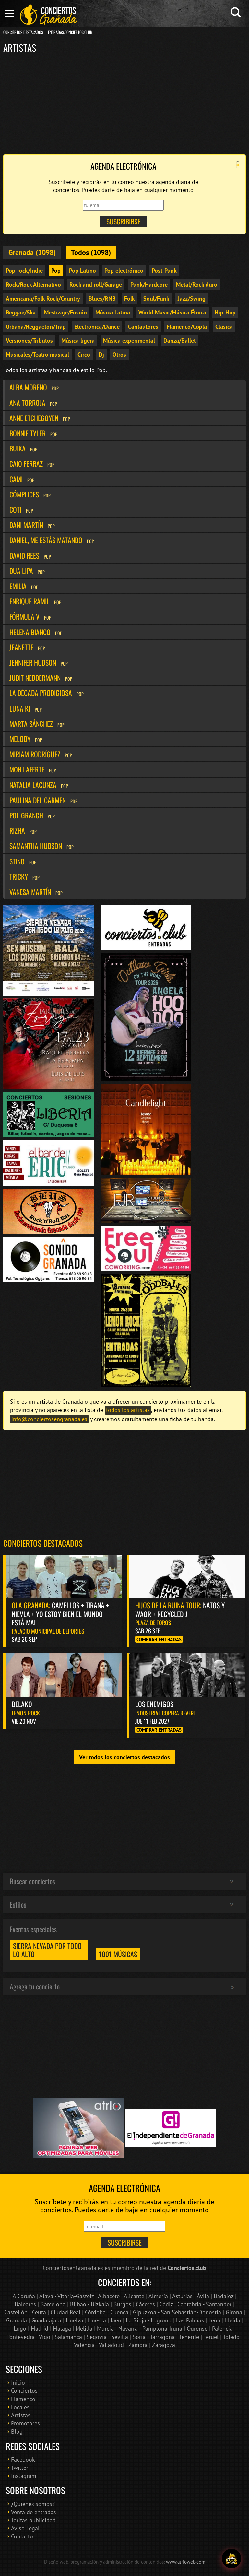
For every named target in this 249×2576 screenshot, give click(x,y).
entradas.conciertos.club (70, 32)
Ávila (203, 2296)
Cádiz (166, 2304)
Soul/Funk (156, 298)
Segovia (97, 2337)
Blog (17, 2431)
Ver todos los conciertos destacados (124, 1757)
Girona (234, 2312)
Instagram (24, 2476)
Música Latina (113, 312)
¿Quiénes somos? (33, 2504)
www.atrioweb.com (186, 2562)
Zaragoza (164, 2345)
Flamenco (23, 2399)
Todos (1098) (91, 252)
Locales (20, 2407)
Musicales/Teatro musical (37, 354)
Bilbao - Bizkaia (89, 2304)
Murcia (105, 2328)
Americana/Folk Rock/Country (43, 298)
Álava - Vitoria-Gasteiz (66, 2296)
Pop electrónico (124, 271)
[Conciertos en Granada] (49, 15)
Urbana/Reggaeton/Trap (36, 327)
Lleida (233, 2320)
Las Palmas (190, 2320)
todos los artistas (128, 1410)
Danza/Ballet (180, 341)
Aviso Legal (25, 2528)
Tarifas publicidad (33, 2520)
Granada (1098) (32, 252)
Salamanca (68, 2337)
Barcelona (53, 2304)
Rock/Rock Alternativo (33, 285)
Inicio (18, 2382)
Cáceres (145, 2304)
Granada (17, 2320)
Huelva (75, 2320)
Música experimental (129, 341)
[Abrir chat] (231, 2559)
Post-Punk (164, 271)
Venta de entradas (34, 2512)
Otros (119, 354)
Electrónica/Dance (97, 327)
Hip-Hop (225, 312)
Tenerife (189, 2337)
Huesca (97, 2320)
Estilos (18, 1904)
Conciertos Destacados (23, 32)
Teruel (211, 2337)
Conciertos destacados (43, 1543)
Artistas (21, 2415)
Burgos (122, 2304)
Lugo (20, 2328)
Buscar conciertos (32, 1881)
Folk (130, 298)
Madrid (40, 2328)
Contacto (22, 2536)
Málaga (62, 2328)
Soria (139, 2337)
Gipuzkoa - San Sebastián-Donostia (177, 2312)
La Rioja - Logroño (149, 2320)
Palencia (222, 2328)
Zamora (138, 2345)
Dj (101, 354)
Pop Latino (83, 271)
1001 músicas (118, 1954)
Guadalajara (46, 2320)
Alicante (134, 2296)
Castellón (16, 2312)
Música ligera (78, 341)
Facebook (23, 2460)
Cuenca (119, 2312)
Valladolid (111, 2345)
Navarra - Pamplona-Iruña (150, 2328)
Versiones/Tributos (29, 341)
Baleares (25, 2304)
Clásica (224, 327)
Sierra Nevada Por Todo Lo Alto (47, 1950)
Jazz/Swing (192, 298)
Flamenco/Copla (187, 327)
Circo (84, 354)
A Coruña (24, 2296)
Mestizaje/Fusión (65, 312)
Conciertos (24, 2391)
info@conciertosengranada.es (49, 1419)
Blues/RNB (102, 298)
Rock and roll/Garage (96, 285)
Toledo (231, 2337)
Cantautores (143, 327)
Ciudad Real (65, 2312)
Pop (56, 271)
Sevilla (120, 2337)
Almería (158, 2296)
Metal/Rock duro (197, 285)
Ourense (197, 2328)
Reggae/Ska (21, 312)
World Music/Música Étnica (172, 312)
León (214, 2320)
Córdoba (95, 2312)
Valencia (84, 2345)
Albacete (109, 2296)
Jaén (116, 2320)
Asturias (182, 2296)
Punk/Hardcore (149, 285)
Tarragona (162, 2337)
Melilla (84, 2328)
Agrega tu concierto (35, 1986)
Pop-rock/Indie (24, 271)
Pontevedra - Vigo (28, 2337)
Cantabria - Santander (204, 2304)
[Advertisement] (124, 103)
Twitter (20, 2468)
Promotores (25, 2423)
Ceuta (39, 2312)
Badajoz (224, 2296)
